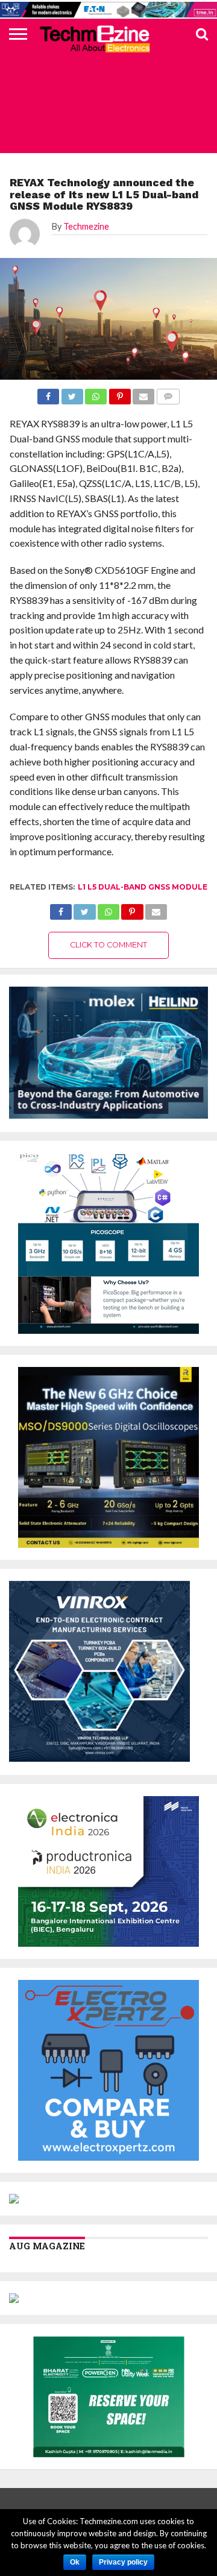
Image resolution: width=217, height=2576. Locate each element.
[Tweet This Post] (84, 909)
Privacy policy (123, 2562)
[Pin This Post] (132, 909)
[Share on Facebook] (61, 909)
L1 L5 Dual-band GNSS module (143, 887)
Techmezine (86, 226)
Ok (75, 2562)
